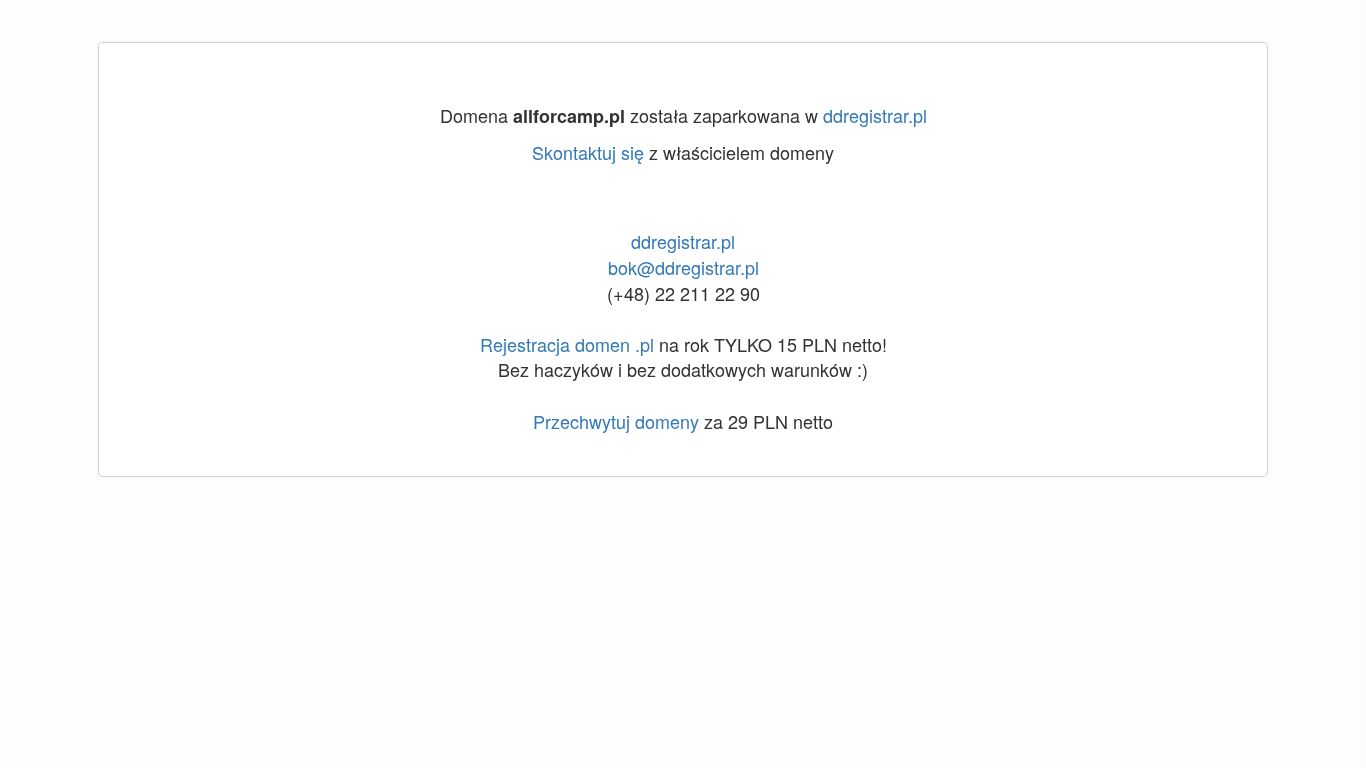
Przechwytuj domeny (616, 421)
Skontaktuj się (588, 152)
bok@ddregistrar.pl (683, 267)
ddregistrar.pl (875, 115)
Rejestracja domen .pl (567, 344)
